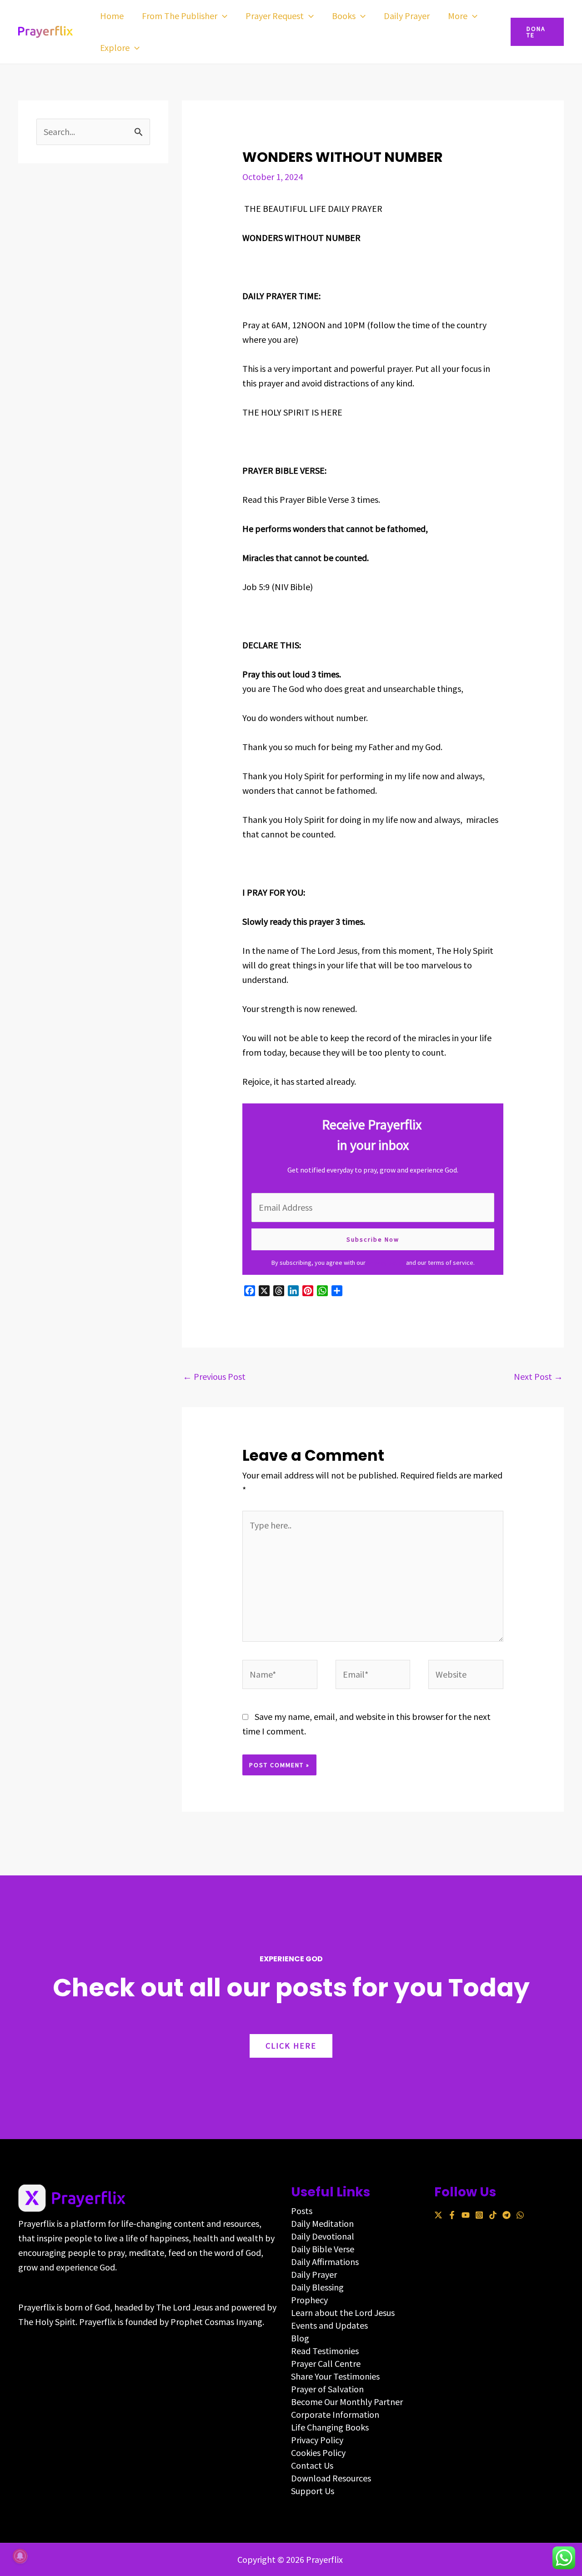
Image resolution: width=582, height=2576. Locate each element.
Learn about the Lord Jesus (343, 2313)
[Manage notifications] (20, 2556)
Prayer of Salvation (327, 2389)
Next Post (538, 1376)
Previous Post (214, 1376)
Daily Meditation (322, 2223)
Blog (300, 2338)
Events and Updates (329, 2325)
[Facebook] (452, 2215)
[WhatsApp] (520, 2215)
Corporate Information (335, 2414)
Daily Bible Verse (323, 2249)
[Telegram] (507, 2215)
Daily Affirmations (325, 2262)
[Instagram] (479, 2215)
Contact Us (312, 2465)
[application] (222, 16)
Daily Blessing (317, 2287)
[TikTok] (493, 2215)
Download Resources (331, 2478)
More (458, 16)
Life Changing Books (330, 2427)
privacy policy (386, 1263)
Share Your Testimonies (335, 2376)
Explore (115, 48)
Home (112, 16)
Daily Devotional (323, 2236)
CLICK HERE (291, 2046)
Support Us (313, 2491)
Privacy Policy (317, 2440)
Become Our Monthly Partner (347, 2402)
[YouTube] (466, 2215)
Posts (302, 2211)
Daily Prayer (407, 16)
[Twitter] (438, 2215)
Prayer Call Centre (326, 2363)
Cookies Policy (318, 2453)
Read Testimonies (325, 2351)
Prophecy (309, 2300)
